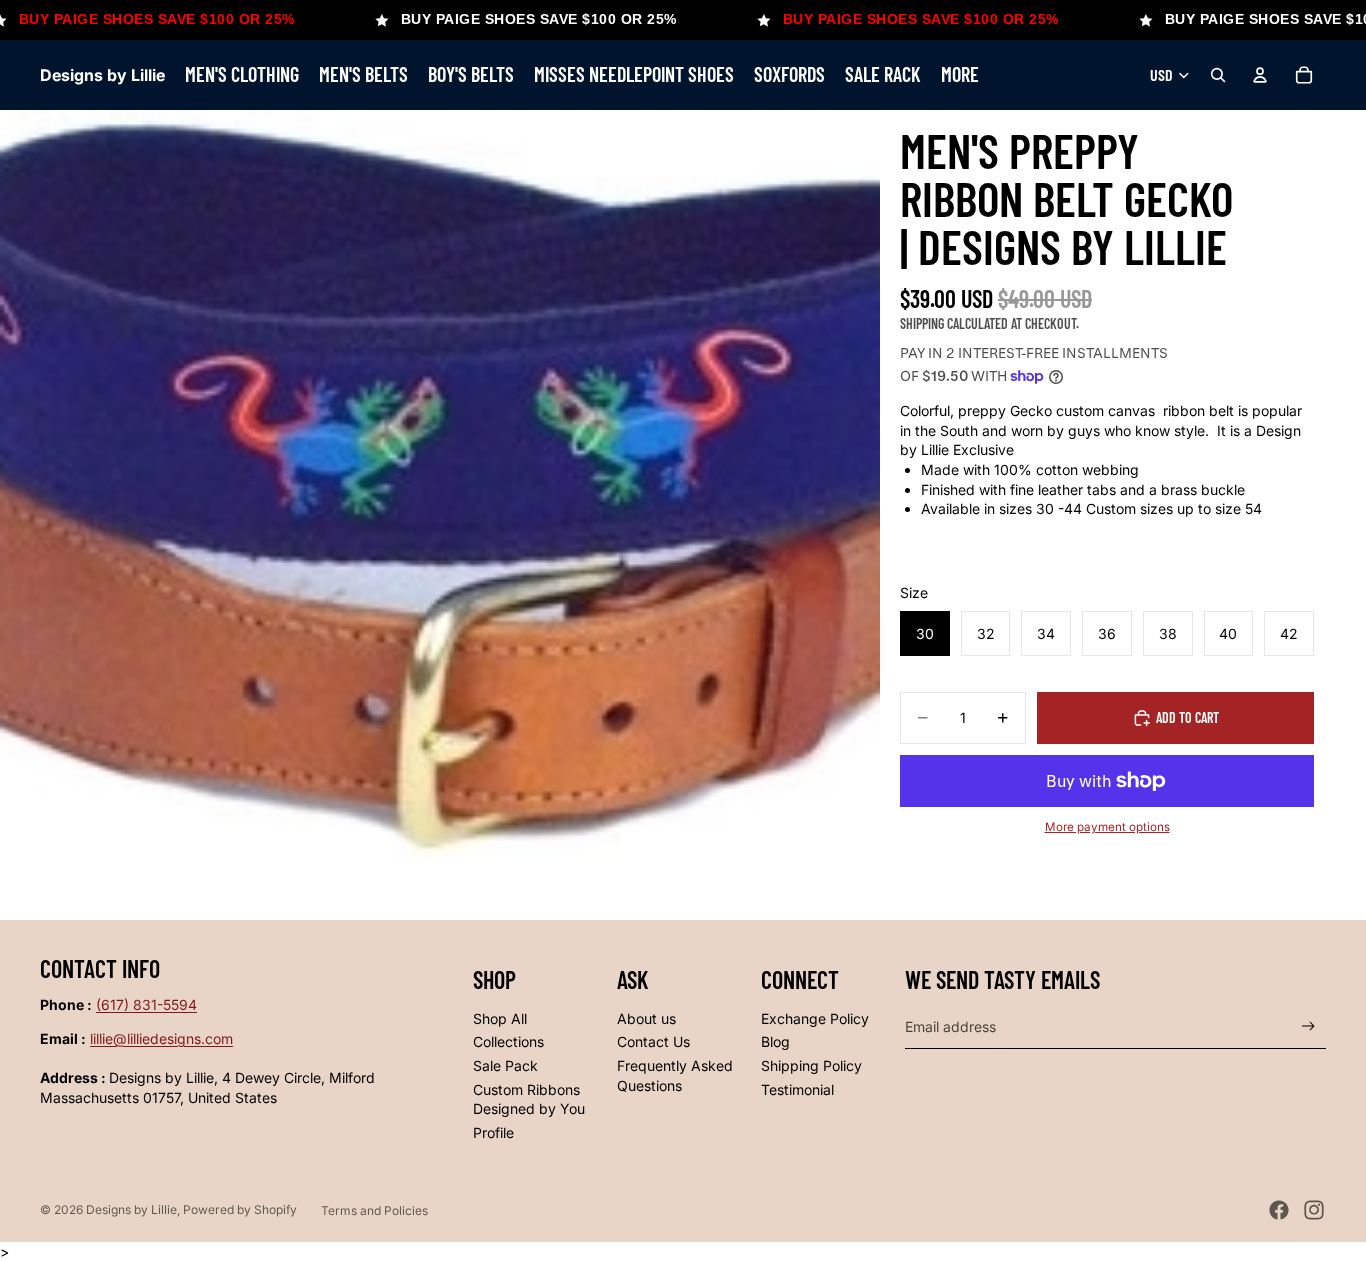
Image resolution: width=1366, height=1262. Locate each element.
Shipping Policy (811, 1065)
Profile (493, 1132)
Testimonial (797, 1089)
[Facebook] (1279, 1210)
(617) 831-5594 (146, 1004)
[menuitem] (960, 75)
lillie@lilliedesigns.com (161, 1038)
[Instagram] (1314, 1210)
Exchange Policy (815, 1018)
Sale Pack (505, 1065)
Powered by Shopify (240, 1209)
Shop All (500, 1018)
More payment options (1107, 827)
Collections (508, 1041)
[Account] (1260, 75)
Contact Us (653, 1041)
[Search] (1218, 75)
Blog (775, 1041)
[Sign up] (1308, 1026)
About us (646, 1018)
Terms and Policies (374, 1210)
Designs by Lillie (131, 1209)
